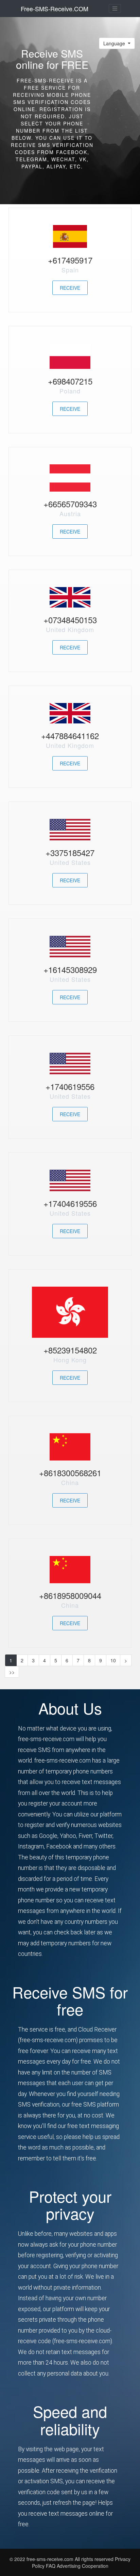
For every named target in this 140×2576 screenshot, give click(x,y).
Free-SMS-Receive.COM (55, 9)
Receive (70, 288)
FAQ (51, 2566)
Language (115, 43)
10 (113, 1660)
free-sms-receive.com (51, 2559)
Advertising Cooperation (83, 2566)
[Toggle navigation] (115, 9)
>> (12, 1672)
